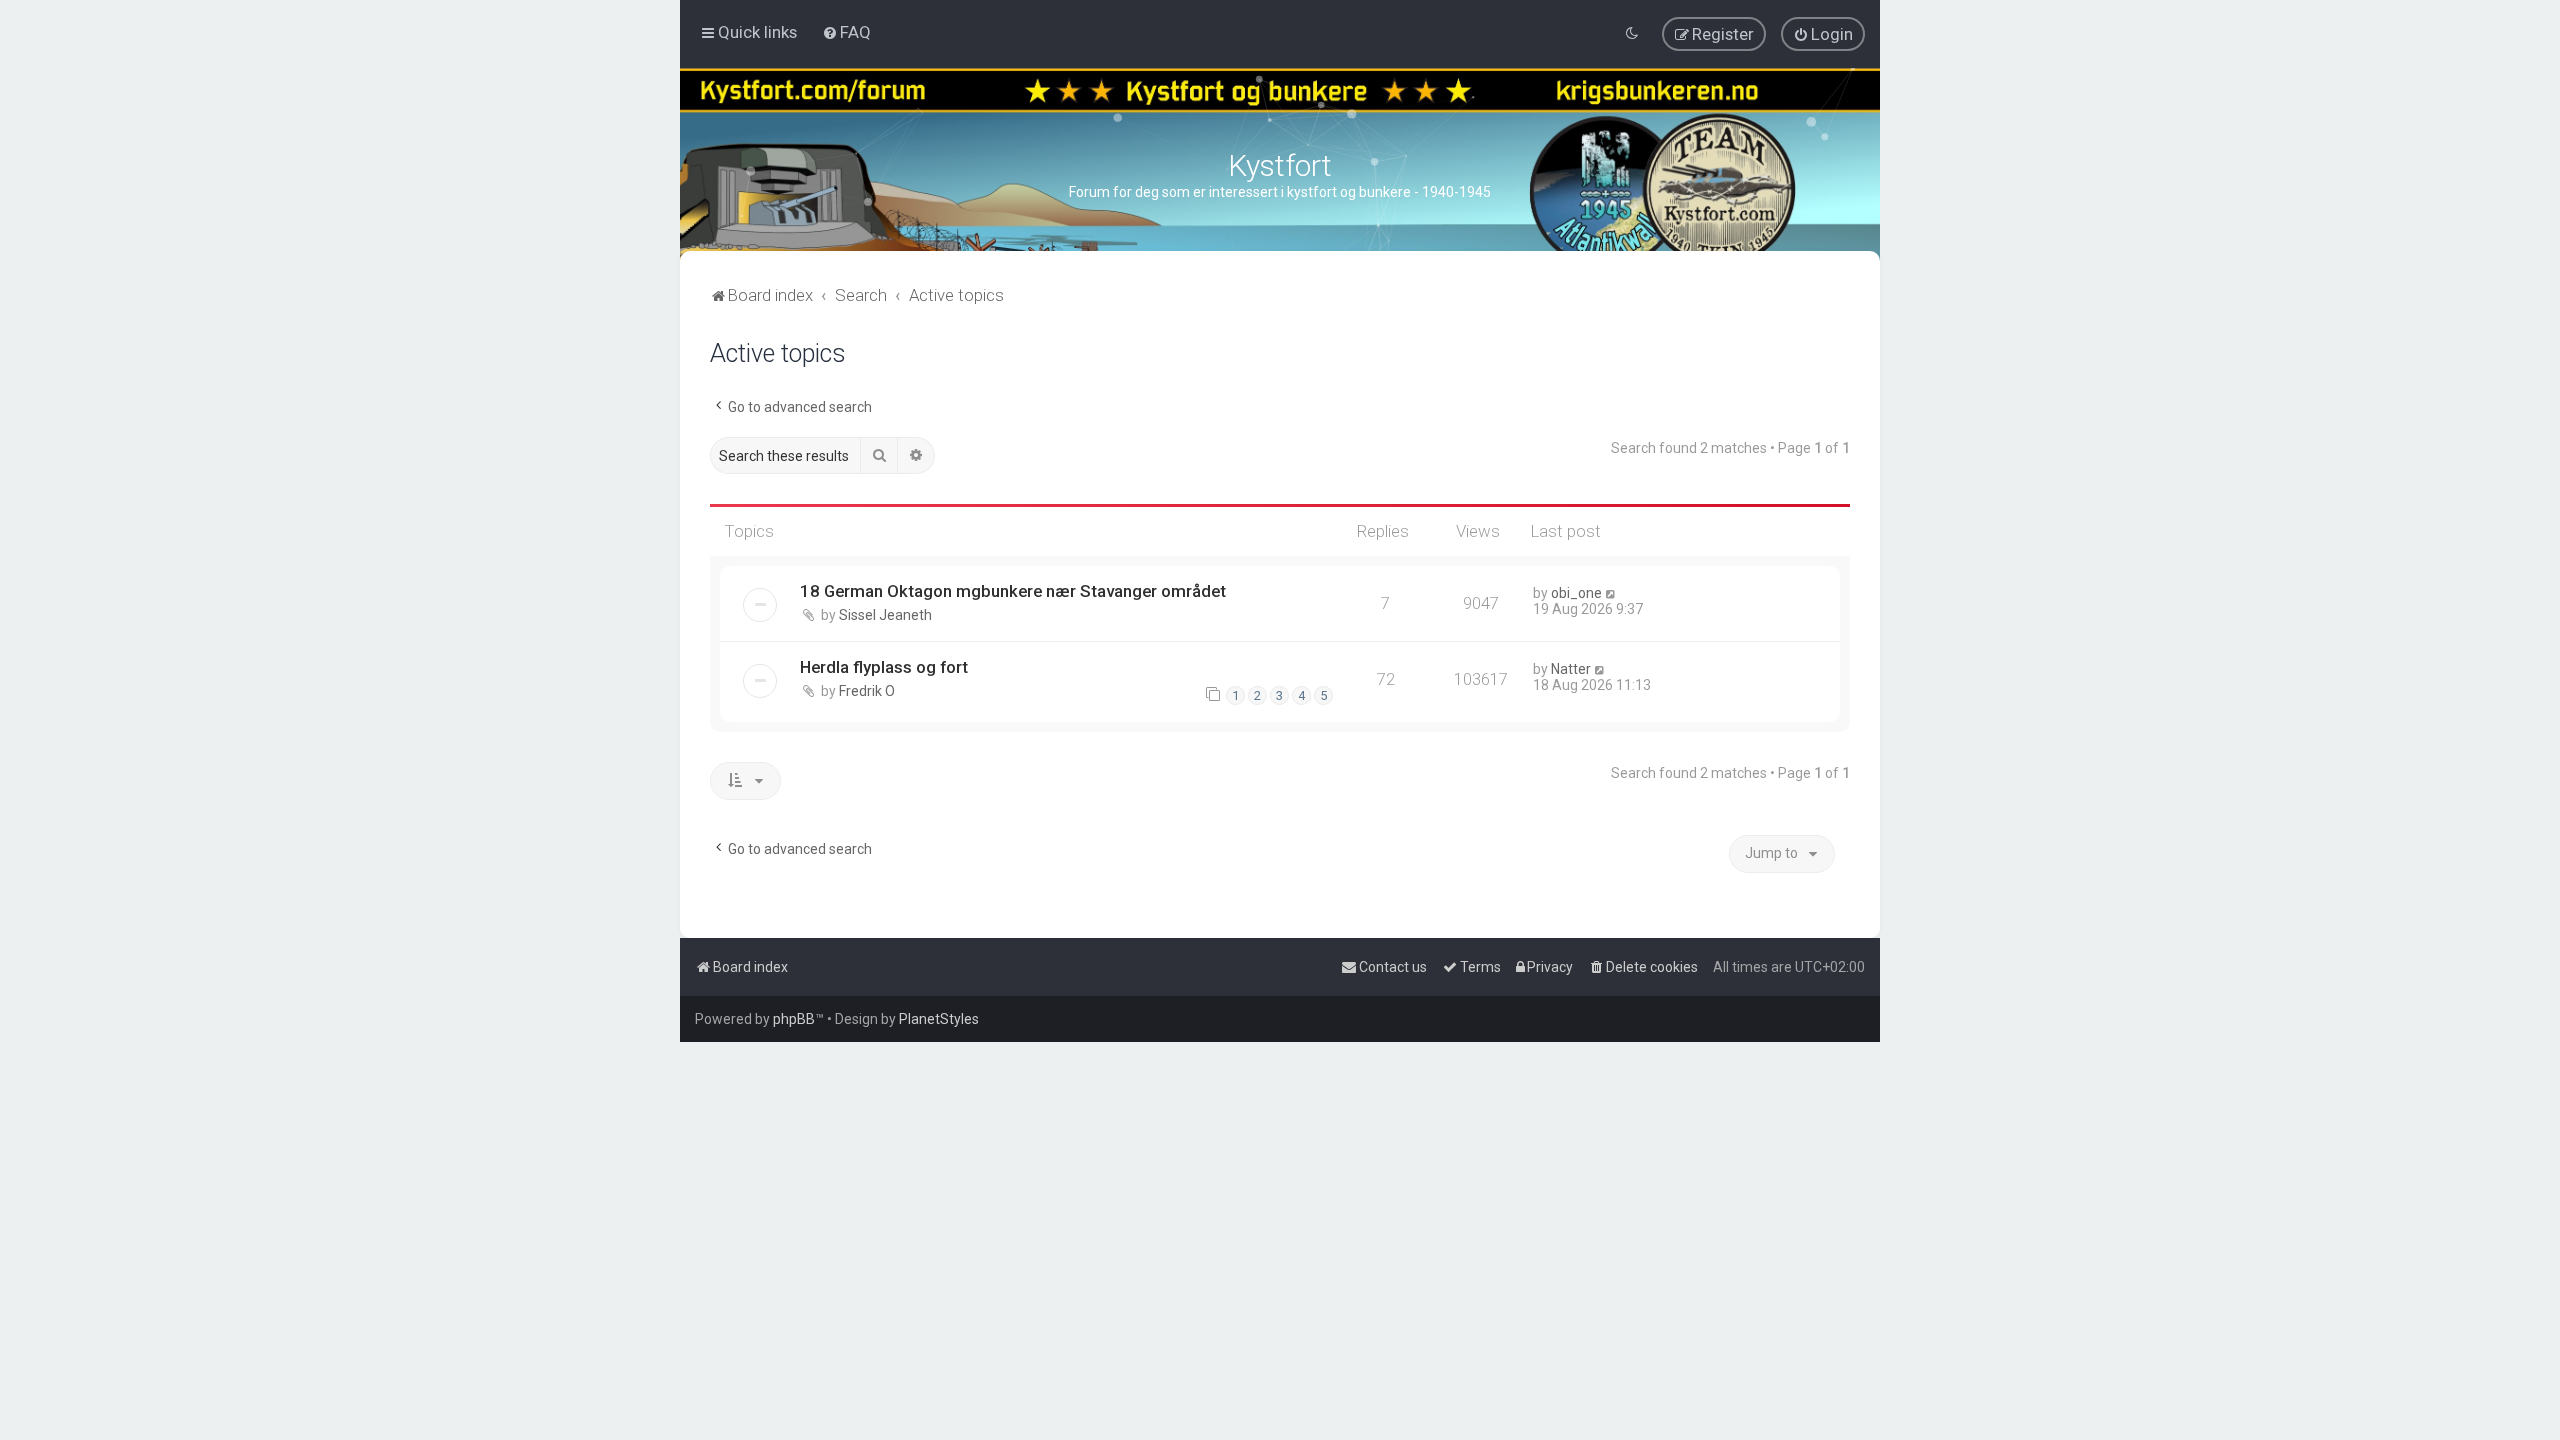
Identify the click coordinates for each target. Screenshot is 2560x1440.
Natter (1571, 669)
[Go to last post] (1611, 593)
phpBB (794, 1019)
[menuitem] (846, 32)
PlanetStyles (939, 1019)
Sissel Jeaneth (885, 615)
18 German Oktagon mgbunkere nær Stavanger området (1013, 591)
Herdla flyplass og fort (884, 667)
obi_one (1576, 593)
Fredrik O (867, 691)
